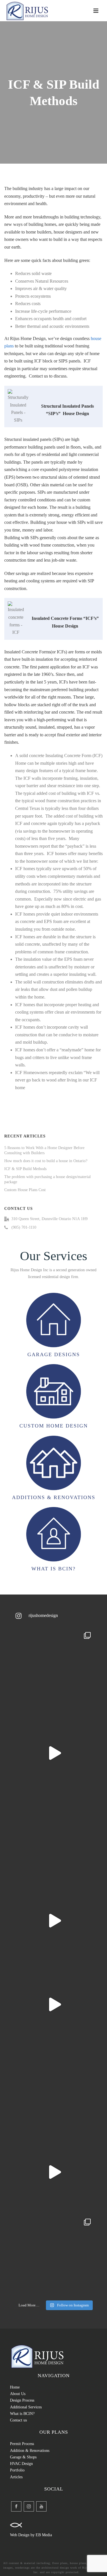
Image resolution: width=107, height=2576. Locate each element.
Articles (16, 2477)
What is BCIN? (22, 2414)
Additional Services (26, 2407)
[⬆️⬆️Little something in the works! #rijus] (53, 1669)
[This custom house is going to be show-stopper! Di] (53, 1753)
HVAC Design (21, 2464)
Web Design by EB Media (31, 2535)
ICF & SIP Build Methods (25, 1169)
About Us (18, 2394)
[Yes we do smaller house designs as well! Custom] (53, 2088)
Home (15, 2387)
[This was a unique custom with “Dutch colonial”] (53, 2256)
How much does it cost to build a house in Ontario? (46, 1161)
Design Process (22, 2400)
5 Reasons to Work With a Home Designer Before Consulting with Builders (44, 1150)
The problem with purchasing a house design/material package (48, 1179)
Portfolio (17, 2470)
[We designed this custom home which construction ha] (53, 2172)
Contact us (18, 2420)
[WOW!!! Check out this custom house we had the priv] (53, 1920)
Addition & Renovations (30, 2451)
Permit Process (22, 2444)
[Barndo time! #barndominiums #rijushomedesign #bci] (53, 2004)
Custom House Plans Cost (25, 1190)
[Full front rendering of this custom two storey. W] (53, 1837)
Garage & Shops (23, 2457)
